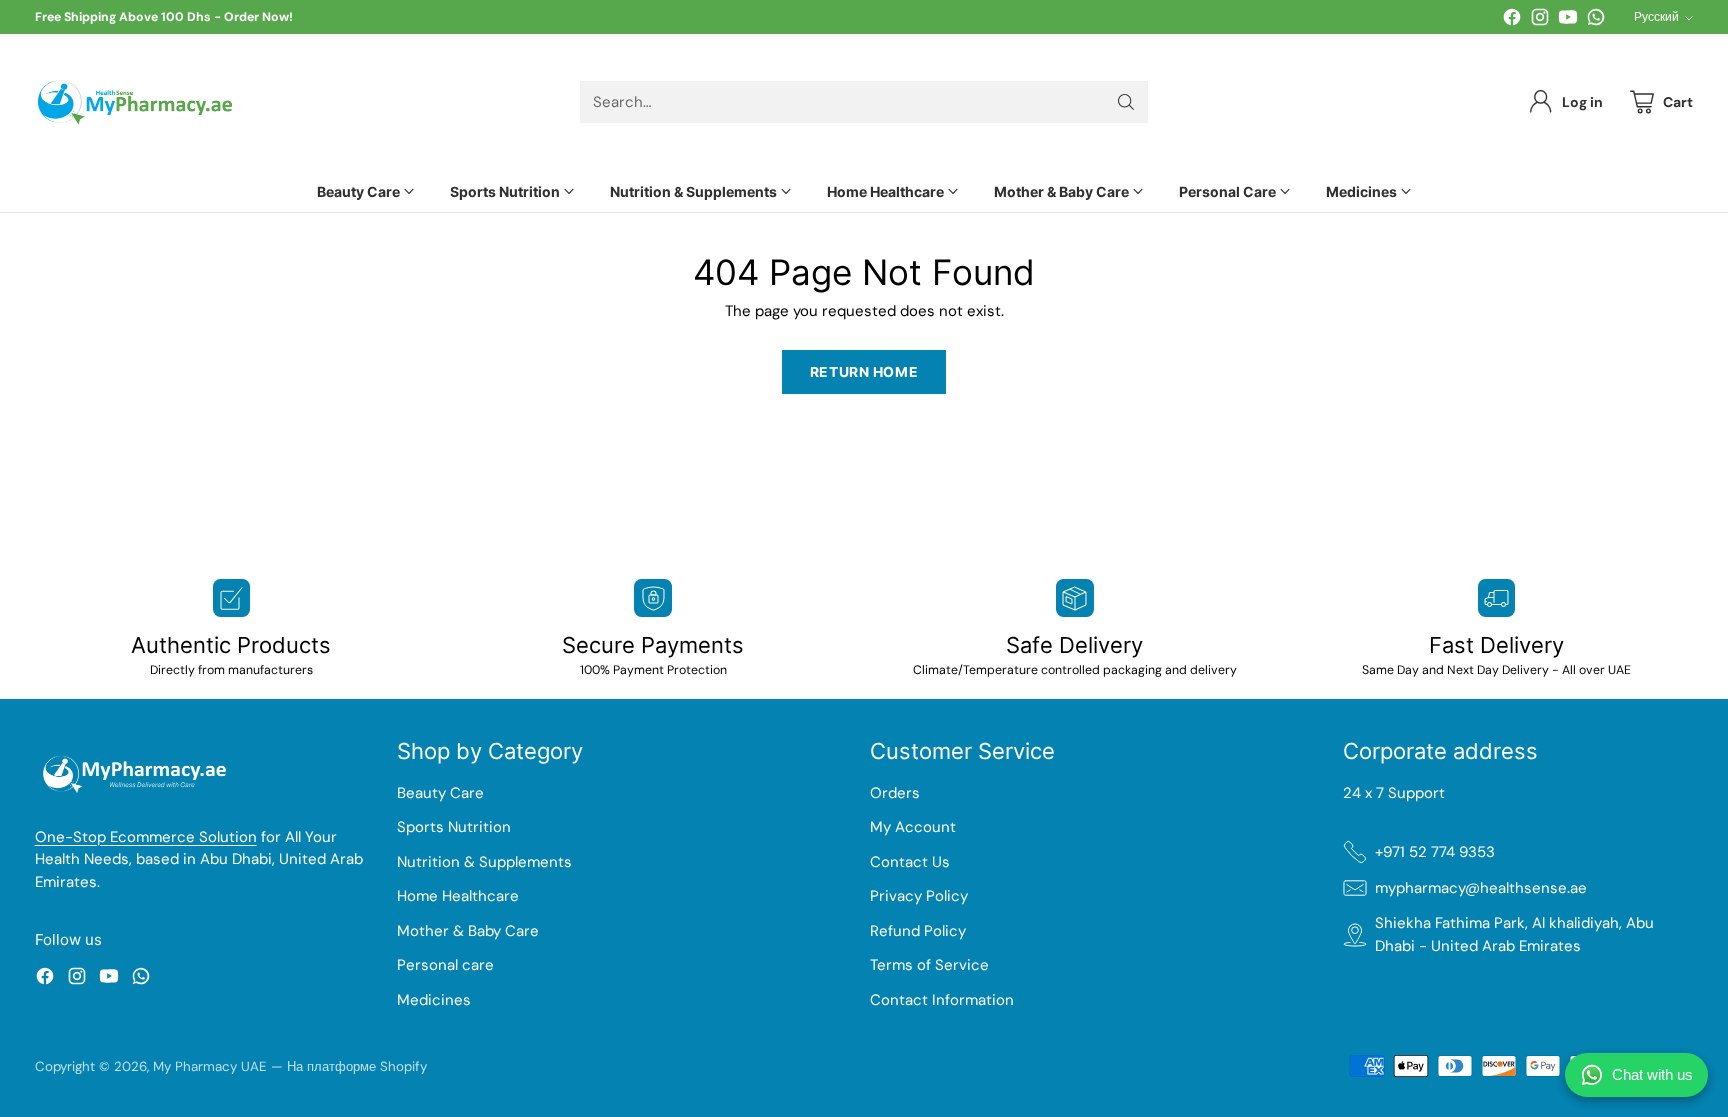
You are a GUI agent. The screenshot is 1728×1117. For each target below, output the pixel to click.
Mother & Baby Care (468, 931)
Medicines (434, 1000)
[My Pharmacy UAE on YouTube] (1568, 20)
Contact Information (942, 1000)
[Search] (1126, 102)
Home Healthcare (458, 896)
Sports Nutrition (454, 827)
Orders (895, 793)
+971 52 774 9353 (1435, 852)
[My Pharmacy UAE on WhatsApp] (1596, 20)
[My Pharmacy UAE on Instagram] (1540, 20)
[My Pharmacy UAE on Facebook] (1512, 20)
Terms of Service (929, 965)
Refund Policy (918, 931)
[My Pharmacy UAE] (135, 102)
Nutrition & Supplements (484, 862)
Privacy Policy (919, 896)
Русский (1656, 17)
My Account (913, 827)
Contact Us (910, 862)
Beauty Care (440, 793)
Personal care (445, 965)
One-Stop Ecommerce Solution (146, 837)
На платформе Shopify (357, 1066)
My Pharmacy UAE (210, 1066)
